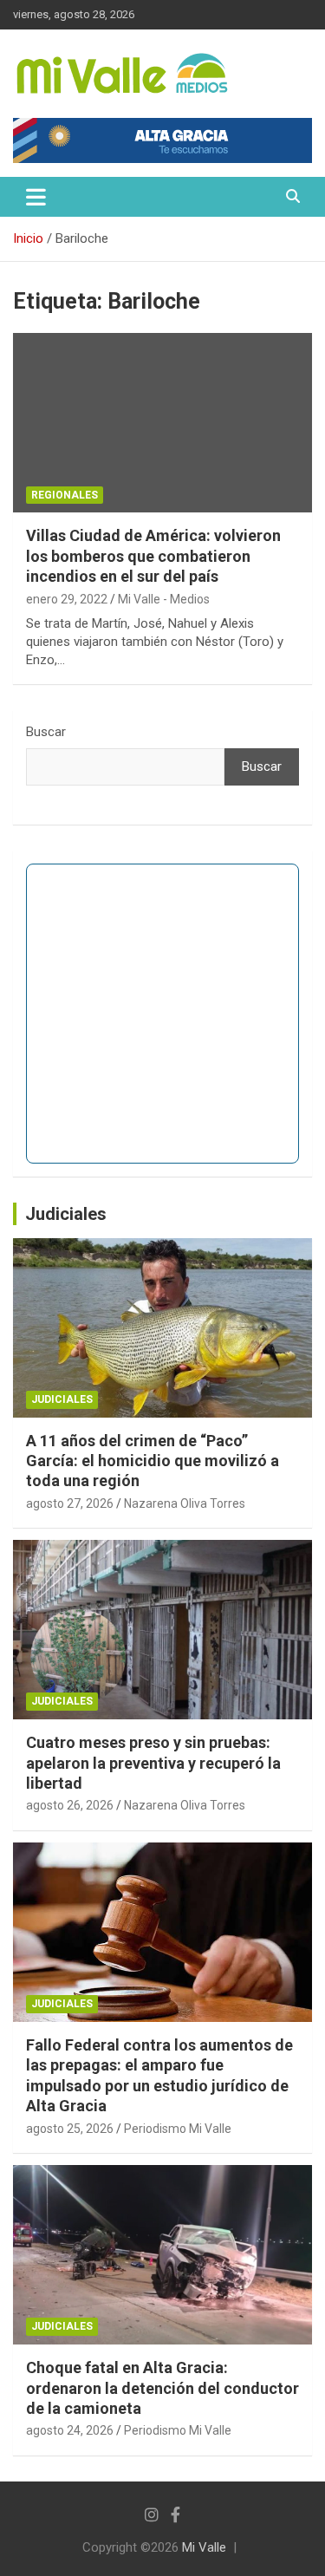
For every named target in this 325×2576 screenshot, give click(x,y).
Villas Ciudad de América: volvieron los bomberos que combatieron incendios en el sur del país (153, 556)
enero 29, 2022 (67, 599)
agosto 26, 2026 (70, 1805)
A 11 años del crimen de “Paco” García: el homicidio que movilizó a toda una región (153, 1461)
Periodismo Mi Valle (178, 2129)
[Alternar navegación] (36, 197)
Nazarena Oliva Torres (185, 1503)
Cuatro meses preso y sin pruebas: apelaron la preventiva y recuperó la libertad (153, 1763)
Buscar (46, 732)
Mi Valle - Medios (164, 599)
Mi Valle (204, 2547)
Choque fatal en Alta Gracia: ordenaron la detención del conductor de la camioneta (162, 2388)
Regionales (65, 495)
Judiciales (66, 1214)
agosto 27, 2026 (70, 1503)
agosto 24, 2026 (70, 2430)
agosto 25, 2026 (70, 2129)
